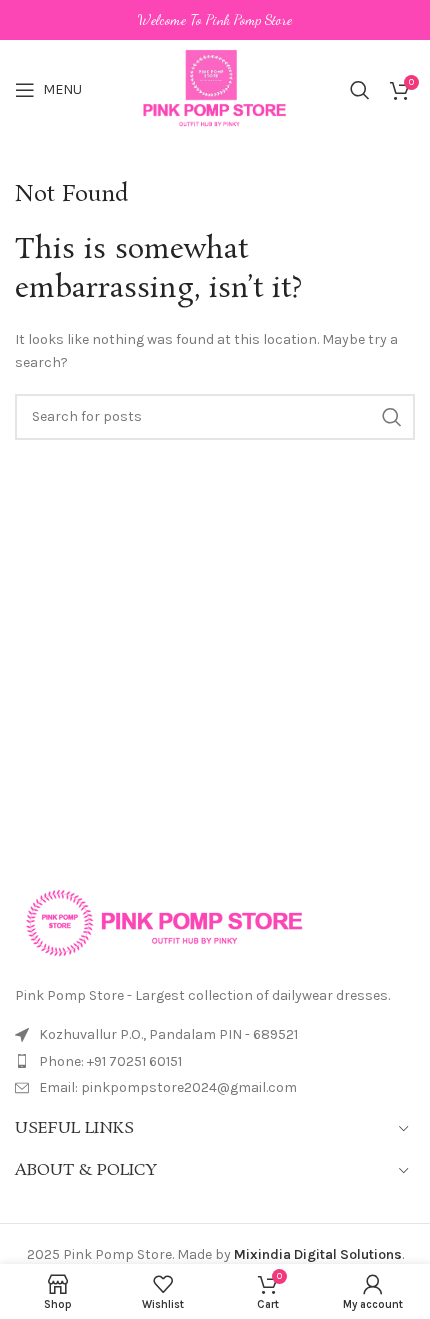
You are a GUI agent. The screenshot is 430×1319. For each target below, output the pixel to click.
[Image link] (165, 921)
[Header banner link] (215, 20)
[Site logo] (215, 88)
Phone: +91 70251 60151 (110, 1061)
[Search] (360, 90)
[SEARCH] (392, 417)
